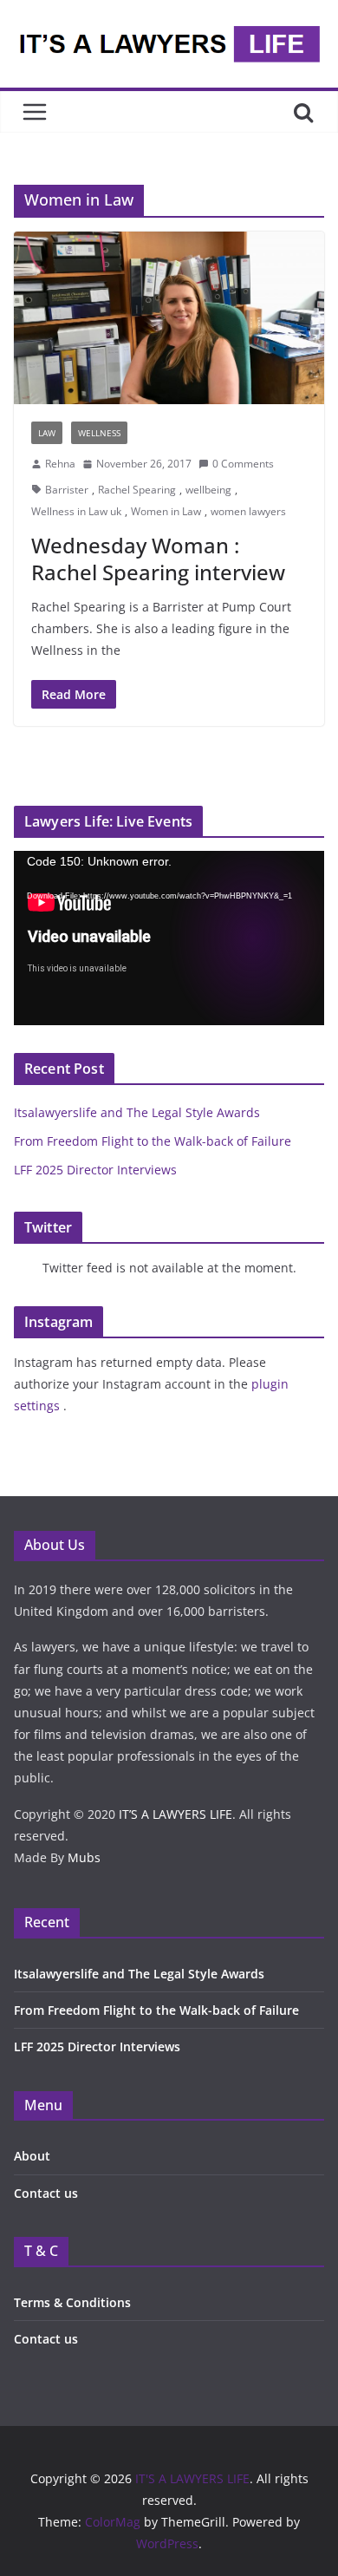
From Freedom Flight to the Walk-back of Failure (153, 1141)
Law (47, 433)
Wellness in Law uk (76, 511)
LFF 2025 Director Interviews (95, 1170)
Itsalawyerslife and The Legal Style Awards (137, 1112)
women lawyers (248, 511)
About (32, 2156)
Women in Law (166, 511)
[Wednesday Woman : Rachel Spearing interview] (169, 318)
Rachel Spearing (137, 490)
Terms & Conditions (72, 2302)
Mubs (84, 1857)
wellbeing (208, 490)
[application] (169, 938)
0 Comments (243, 464)
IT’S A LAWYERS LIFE (175, 1814)
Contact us (46, 2193)
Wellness (99, 433)
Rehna (60, 464)
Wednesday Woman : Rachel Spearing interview (158, 559)
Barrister (67, 490)
